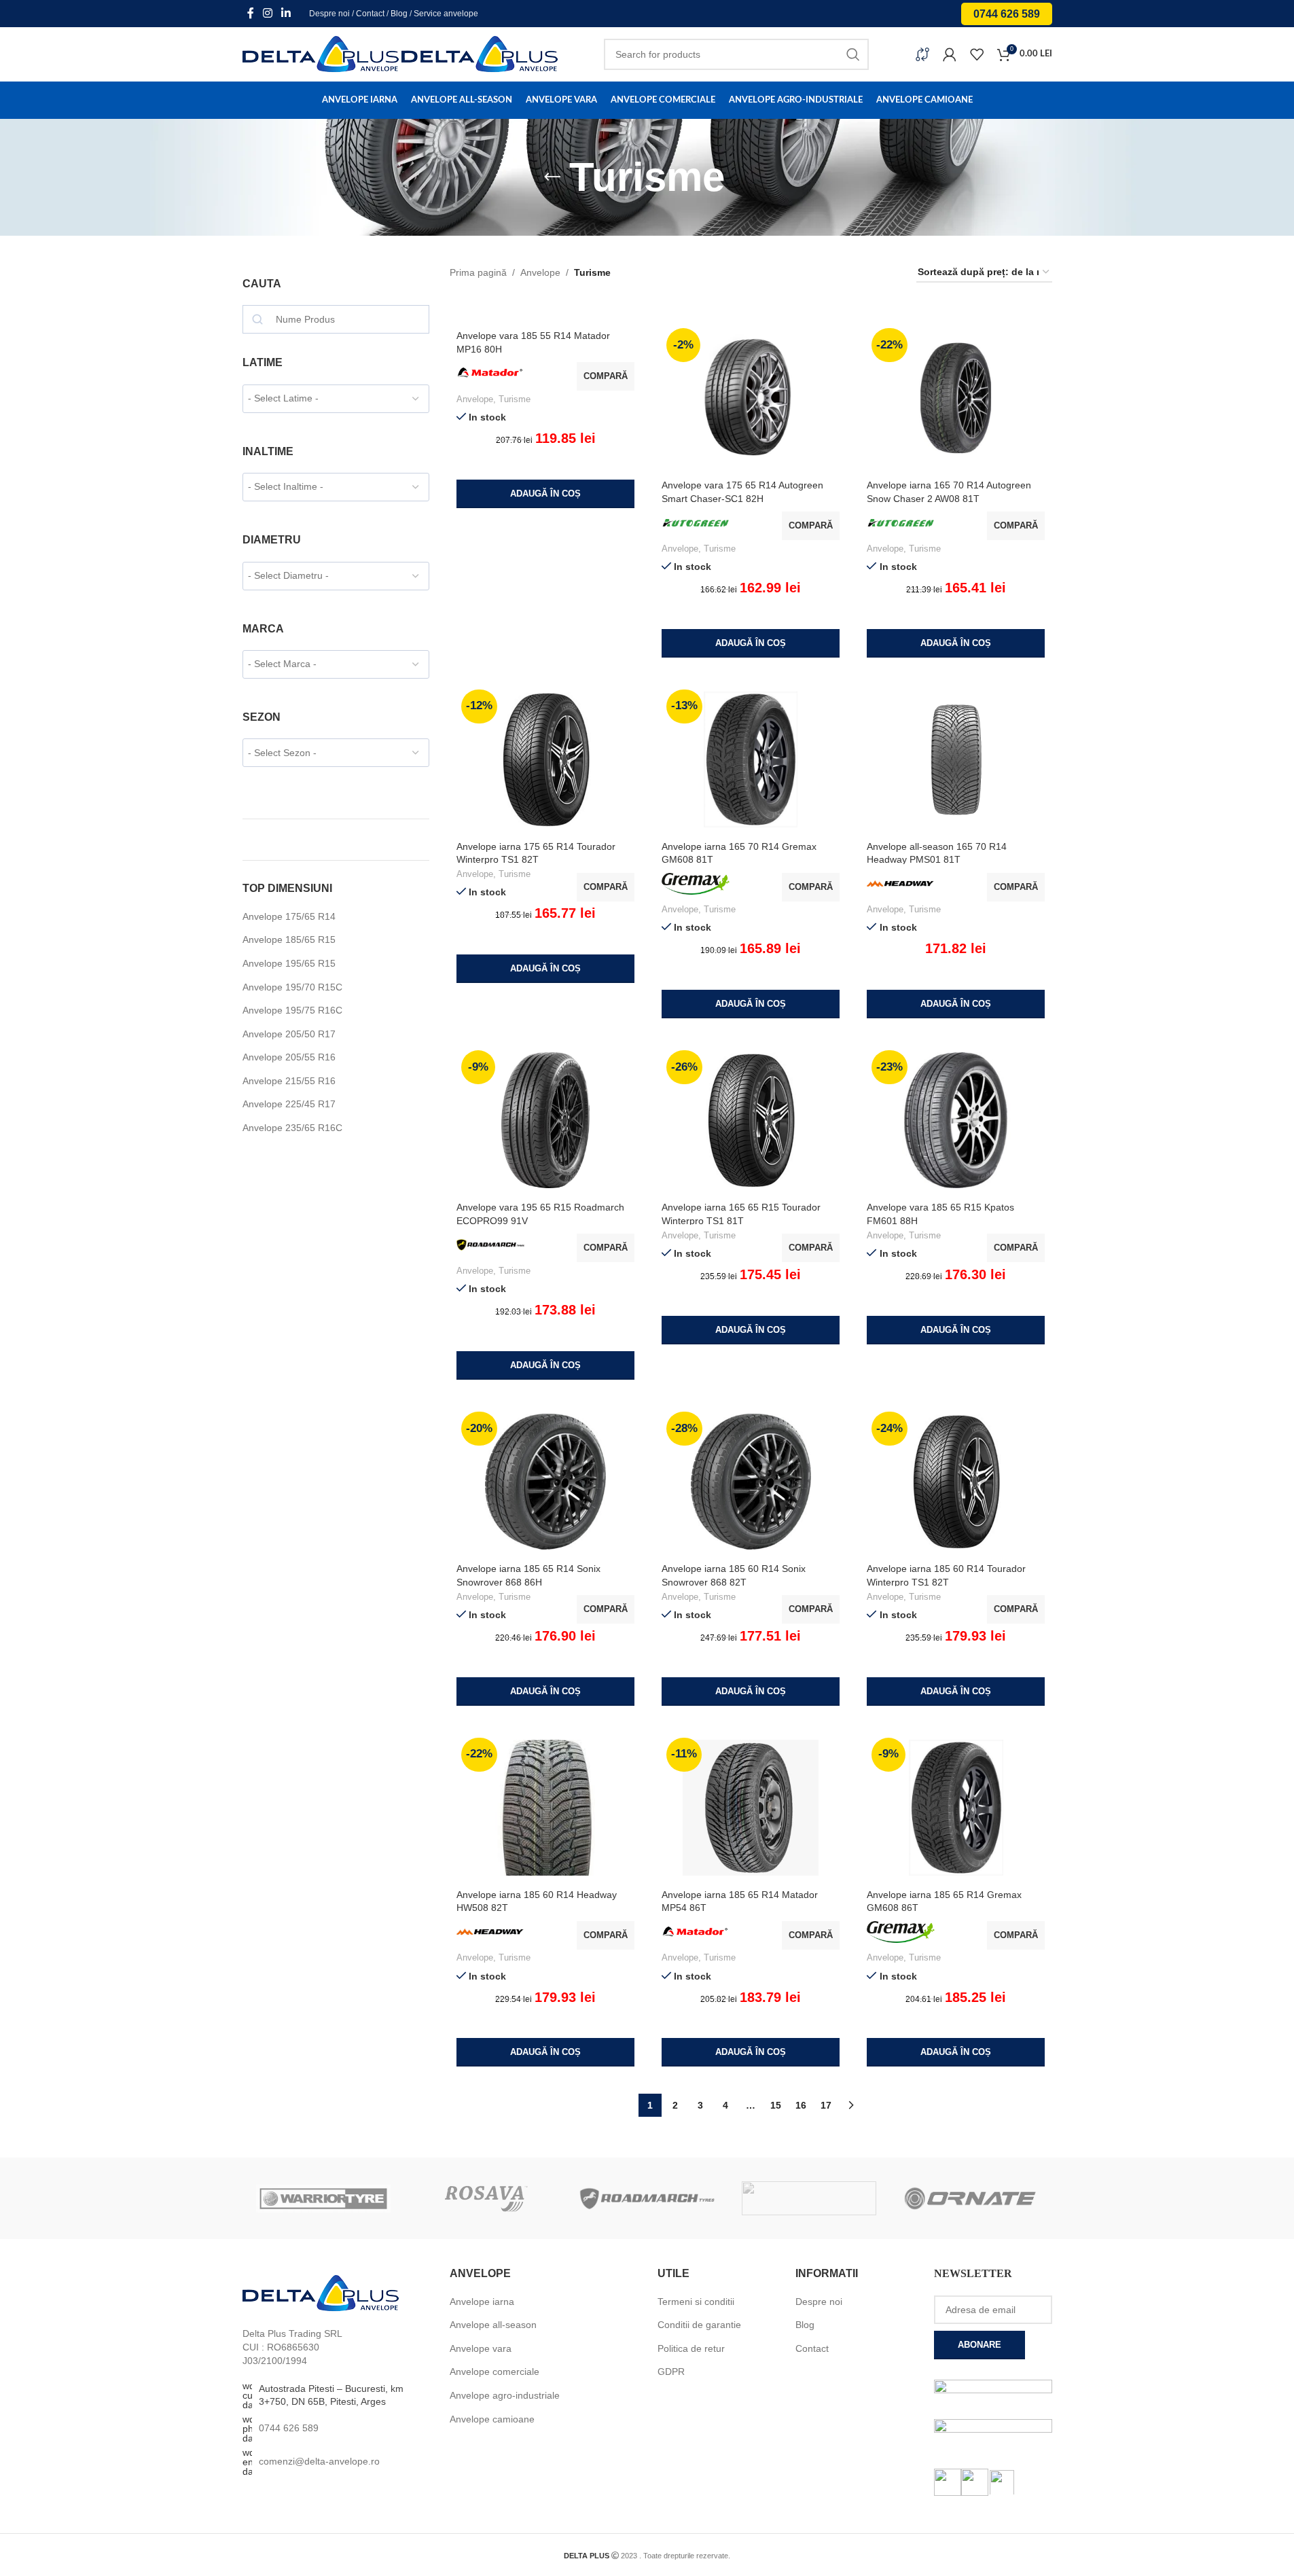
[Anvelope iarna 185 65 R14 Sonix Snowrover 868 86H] (545, 1482)
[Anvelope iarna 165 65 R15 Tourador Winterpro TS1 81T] (751, 1120)
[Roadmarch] (647, 2198)
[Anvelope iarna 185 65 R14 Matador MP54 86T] (751, 1808)
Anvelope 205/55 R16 (289, 1057)
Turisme (515, 399)
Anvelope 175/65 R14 (289, 916)
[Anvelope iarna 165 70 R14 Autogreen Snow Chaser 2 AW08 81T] (956, 398)
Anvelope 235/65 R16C (292, 1128)
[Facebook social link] (251, 13)
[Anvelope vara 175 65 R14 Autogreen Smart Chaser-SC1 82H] (751, 398)
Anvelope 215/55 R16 (289, 1081)
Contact (370, 14)
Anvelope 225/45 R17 (289, 1104)
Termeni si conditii (696, 2302)
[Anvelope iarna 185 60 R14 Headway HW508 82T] (545, 1808)
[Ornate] (971, 2198)
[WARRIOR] (323, 2198)
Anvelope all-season (493, 2325)
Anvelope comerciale (495, 2372)
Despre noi (329, 14)
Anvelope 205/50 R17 (289, 1034)
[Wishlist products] (977, 54)
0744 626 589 (1007, 14)
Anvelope (540, 272)
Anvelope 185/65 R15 (289, 940)
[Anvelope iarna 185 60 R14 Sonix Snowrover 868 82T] (751, 1482)
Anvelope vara (481, 2348)
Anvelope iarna (482, 2302)
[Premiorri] (809, 2198)
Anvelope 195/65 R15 (289, 963)
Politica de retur (691, 2348)
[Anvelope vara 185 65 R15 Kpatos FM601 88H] (956, 1120)
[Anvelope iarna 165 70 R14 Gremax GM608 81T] (751, 759)
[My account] (950, 54)
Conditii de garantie (699, 2325)
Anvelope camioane (492, 2419)
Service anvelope (446, 14)
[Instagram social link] (268, 13)
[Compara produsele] (922, 54)
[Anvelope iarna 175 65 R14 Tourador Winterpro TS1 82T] (545, 759)
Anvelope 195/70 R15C (292, 987)
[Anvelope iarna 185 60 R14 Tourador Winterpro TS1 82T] (956, 1482)
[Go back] (552, 177)
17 (826, 2105)
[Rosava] (485, 2198)
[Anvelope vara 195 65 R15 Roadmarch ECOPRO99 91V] (545, 1120)
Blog (399, 14)
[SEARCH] (853, 54)
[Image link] (321, 2293)
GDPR (671, 2372)
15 (776, 2105)
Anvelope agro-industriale (505, 2395)
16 (801, 2105)
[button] (545, 494)
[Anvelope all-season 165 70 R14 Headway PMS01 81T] (956, 759)
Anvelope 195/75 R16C (292, 1010)
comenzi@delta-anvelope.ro (319, 2461)
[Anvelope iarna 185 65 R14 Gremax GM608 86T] (956, 1808)
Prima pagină (478, 272)
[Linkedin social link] (286, 13)
